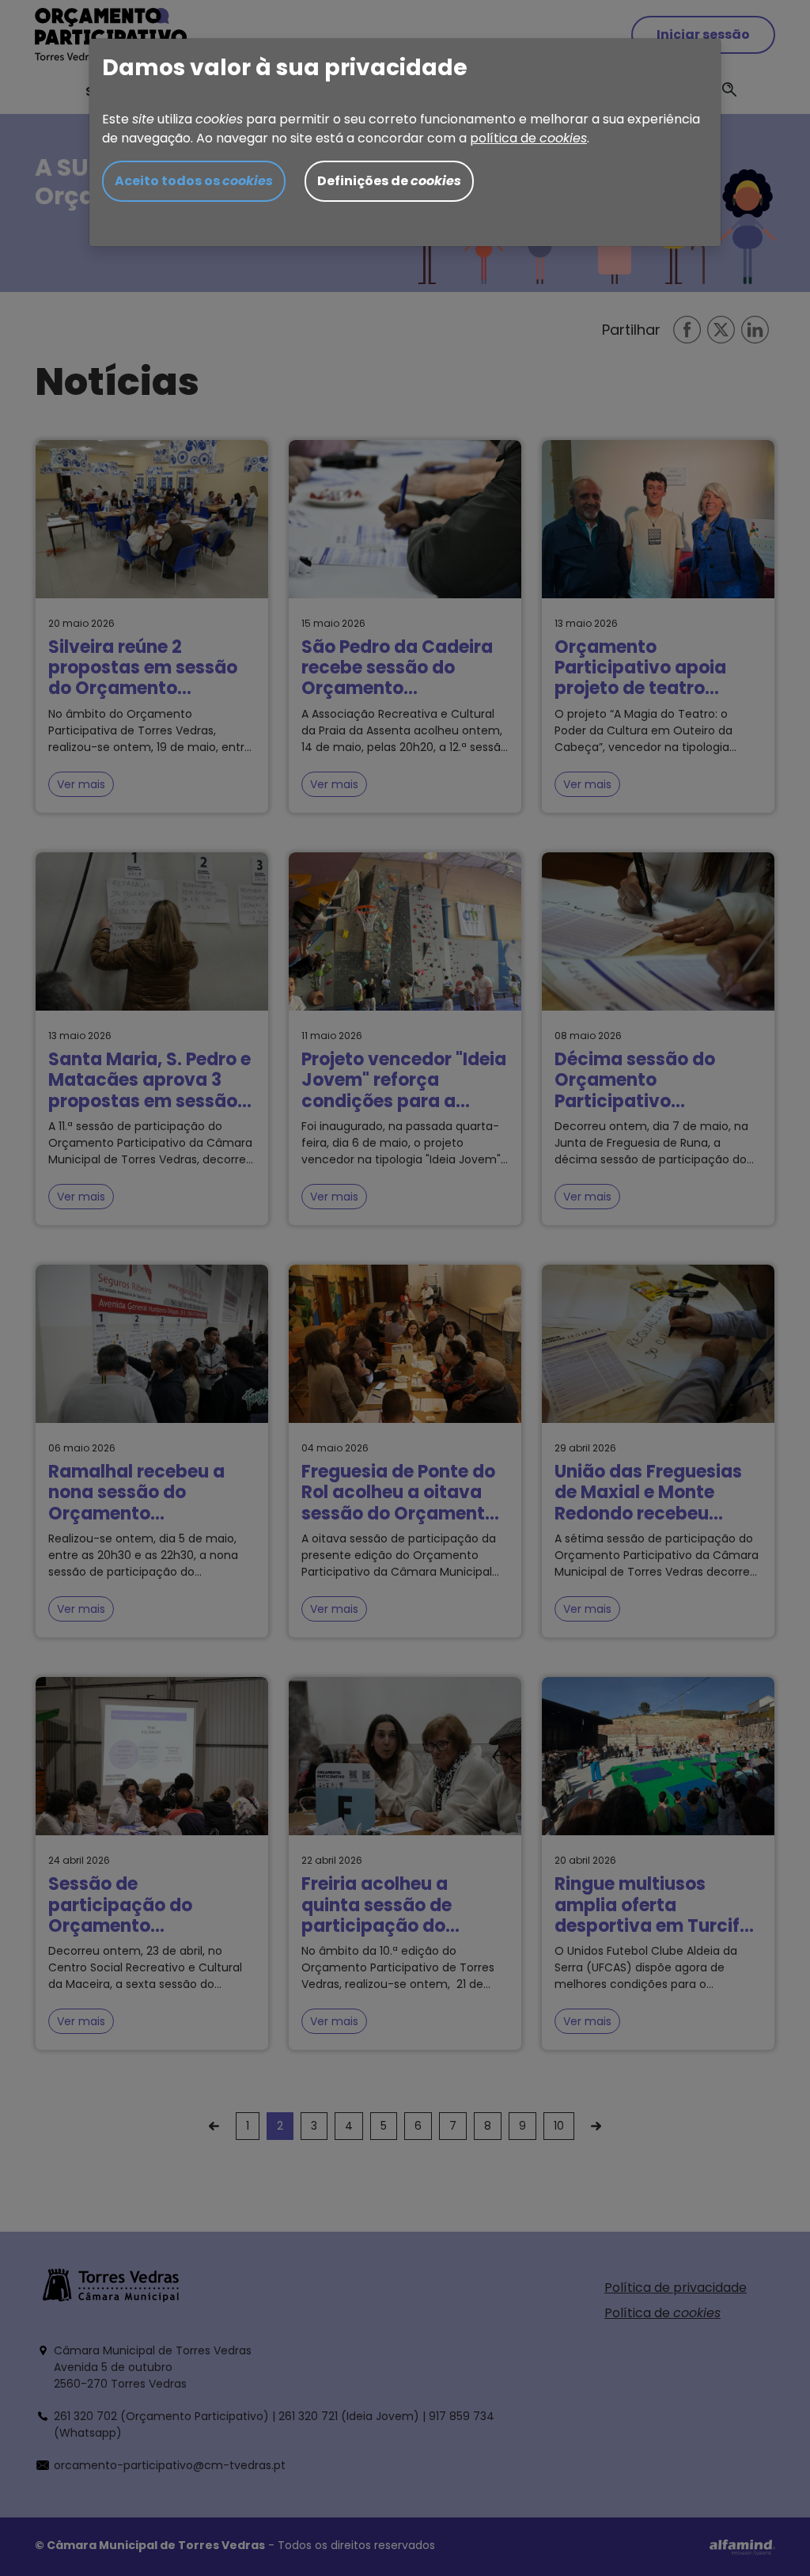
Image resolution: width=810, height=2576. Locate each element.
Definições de (389, 181)
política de (528, 138)
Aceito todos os (194, 181)
